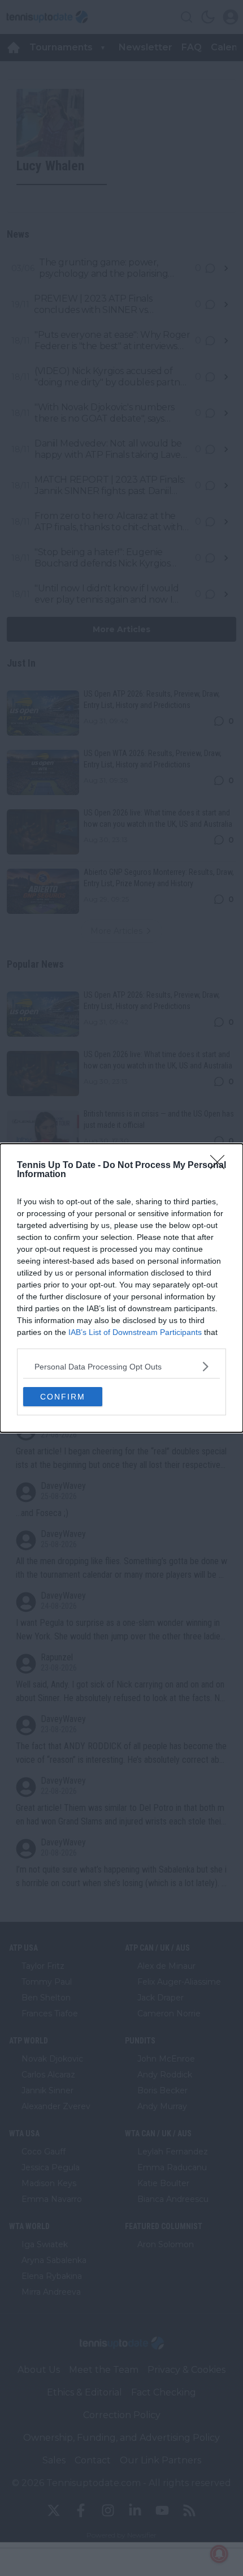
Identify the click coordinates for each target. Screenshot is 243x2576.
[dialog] (121, 1288)
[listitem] (121, 1366)
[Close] (221, 1166)
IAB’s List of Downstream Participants (135, 1332)
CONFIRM (63, 1397)
